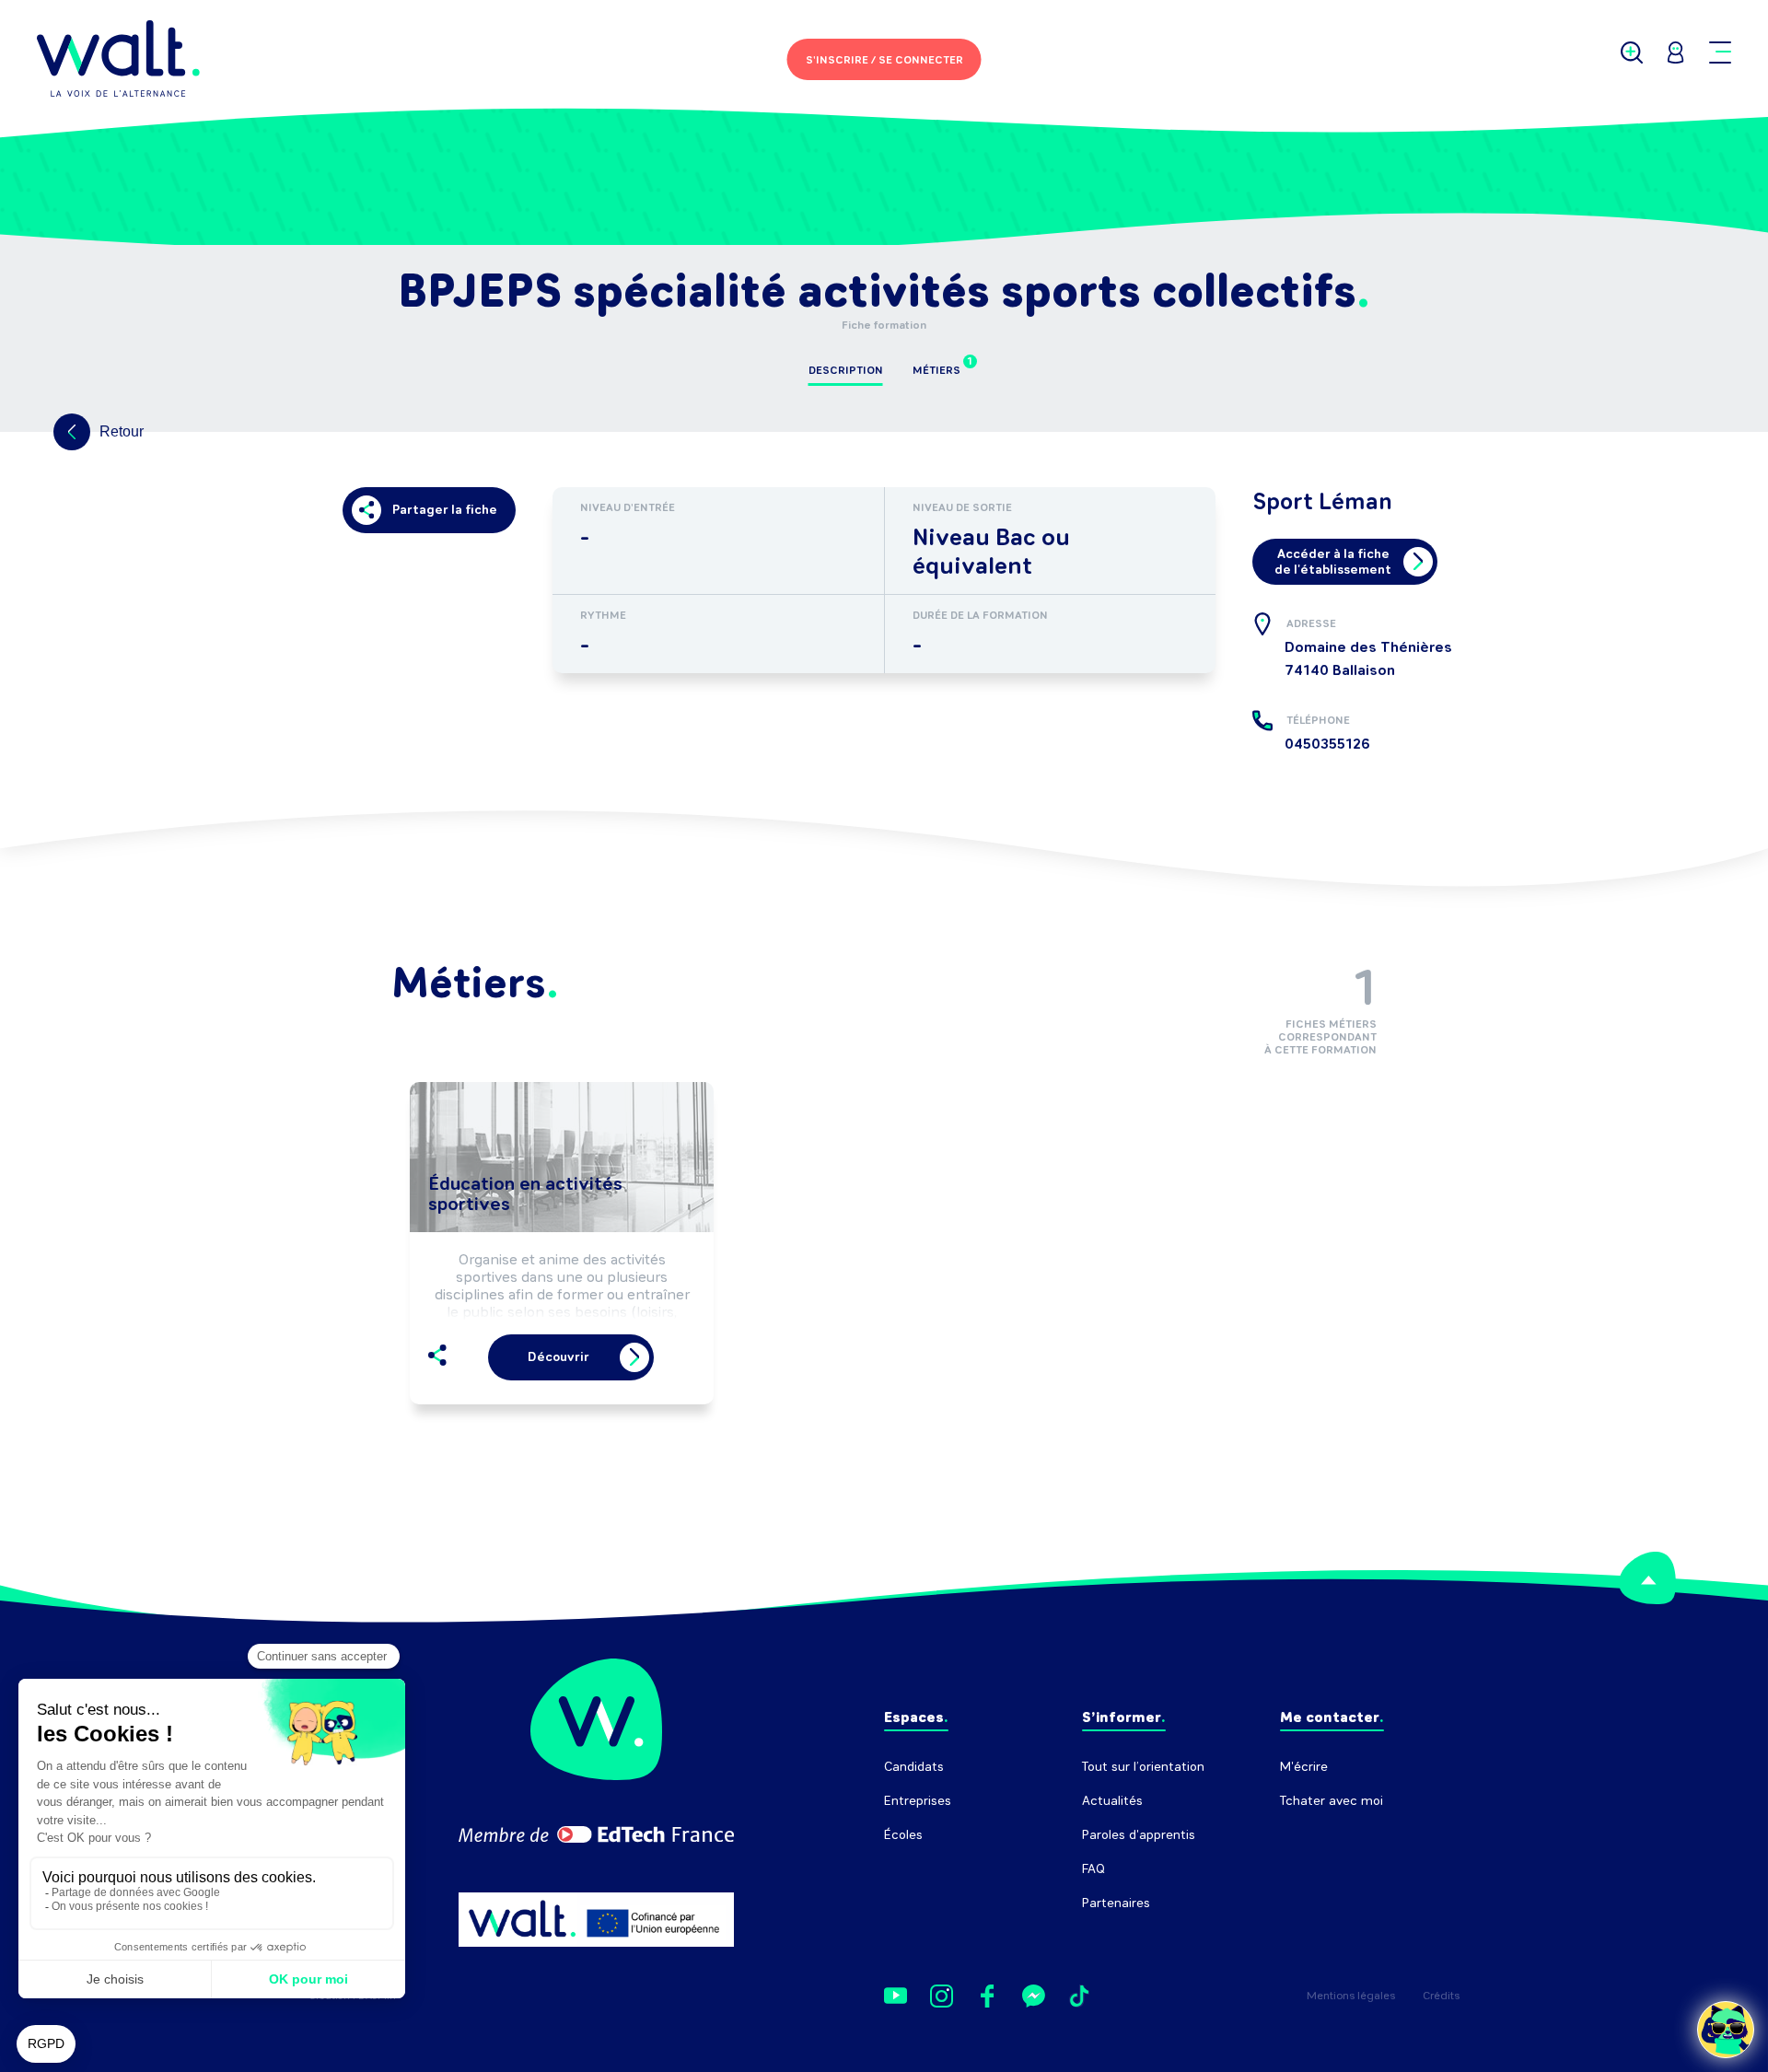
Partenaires (1116, 1903)
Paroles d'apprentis (1139, 1835)
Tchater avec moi (1332, 1801)
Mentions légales (1351, 1996)
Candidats (914, 1767)
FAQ (1093, 1869)
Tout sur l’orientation (1143, 1767)
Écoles (903, 1835)
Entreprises (918, 1801)
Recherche (1312, 1835)
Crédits (1441, 1996)
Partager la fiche (445, 510)
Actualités (1112, 1801)
